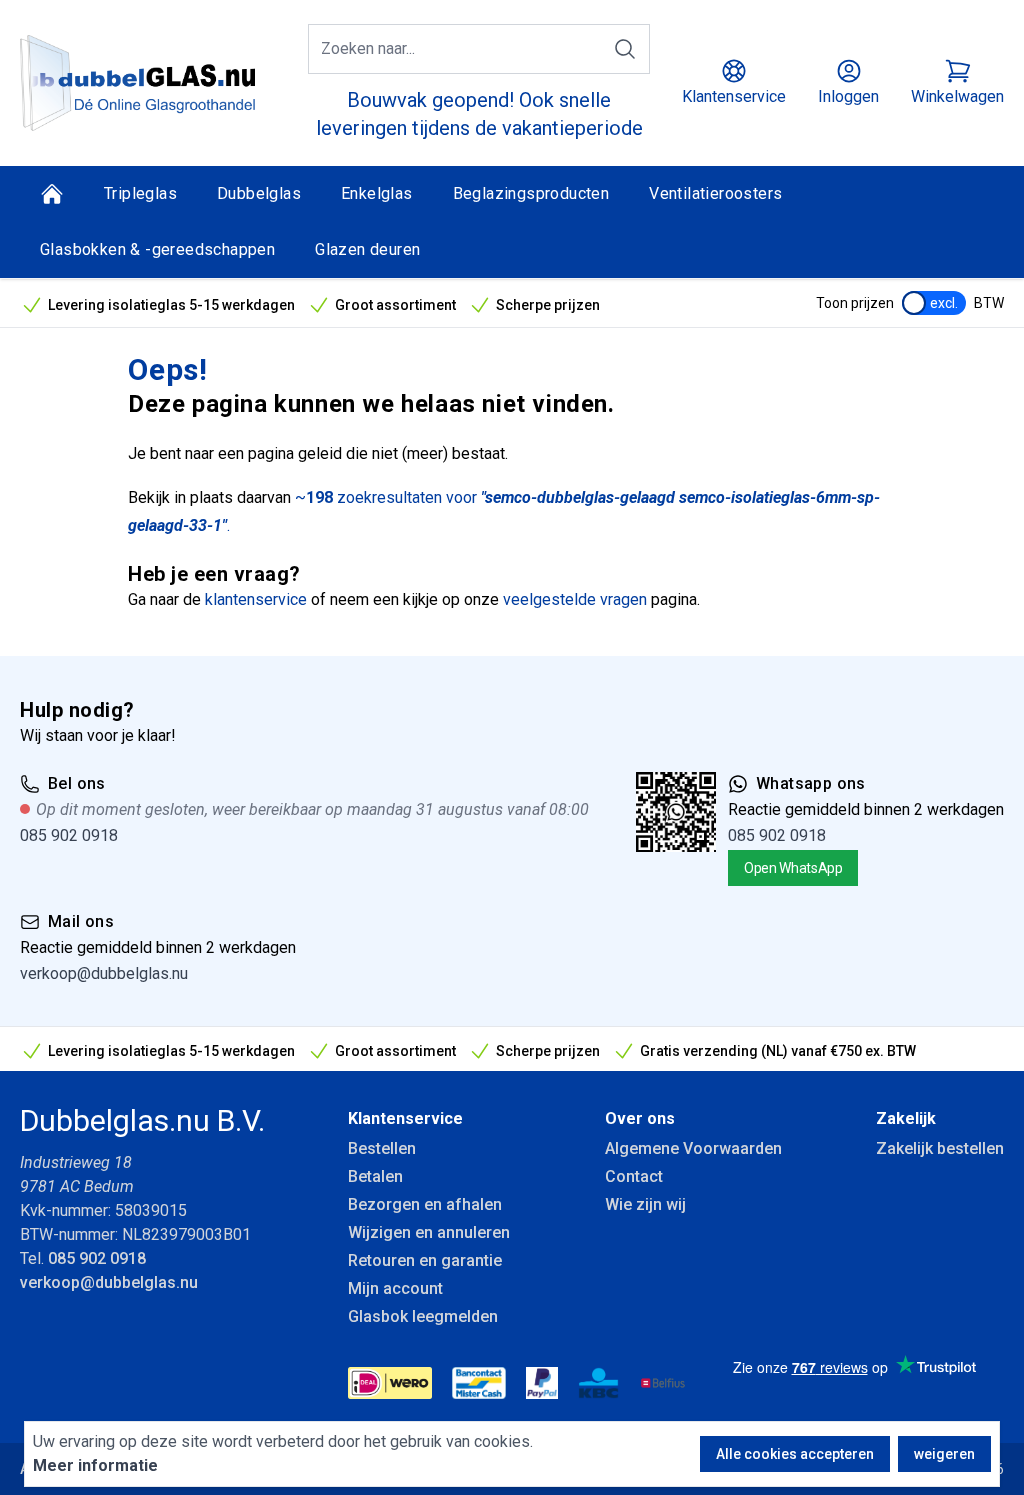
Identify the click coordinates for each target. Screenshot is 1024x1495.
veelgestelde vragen (575, 599)
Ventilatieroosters (715, 193)
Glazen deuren (367, 249)
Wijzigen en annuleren (429, 1232)
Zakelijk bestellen (940, 1148)
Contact (634, 1176)
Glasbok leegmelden (423, 1316)
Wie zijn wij (645, 1204)
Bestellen (382, 1148)
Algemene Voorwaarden (693, 1148)
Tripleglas (140, 193)
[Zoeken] (625, 49)
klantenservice (256, 599)
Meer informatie (95, 1465)
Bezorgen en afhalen (425, 1204)
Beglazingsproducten (531, 193)
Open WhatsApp (793, 868)
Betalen (375, 1176)
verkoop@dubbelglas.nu (104, 973)
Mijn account (395, 1288)
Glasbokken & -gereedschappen (157, 249)
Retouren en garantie (425, 1260)
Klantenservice (405, 1118)
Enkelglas (377, 193)
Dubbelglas (259, 193)
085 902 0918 (69, 835)
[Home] (52, 194)
